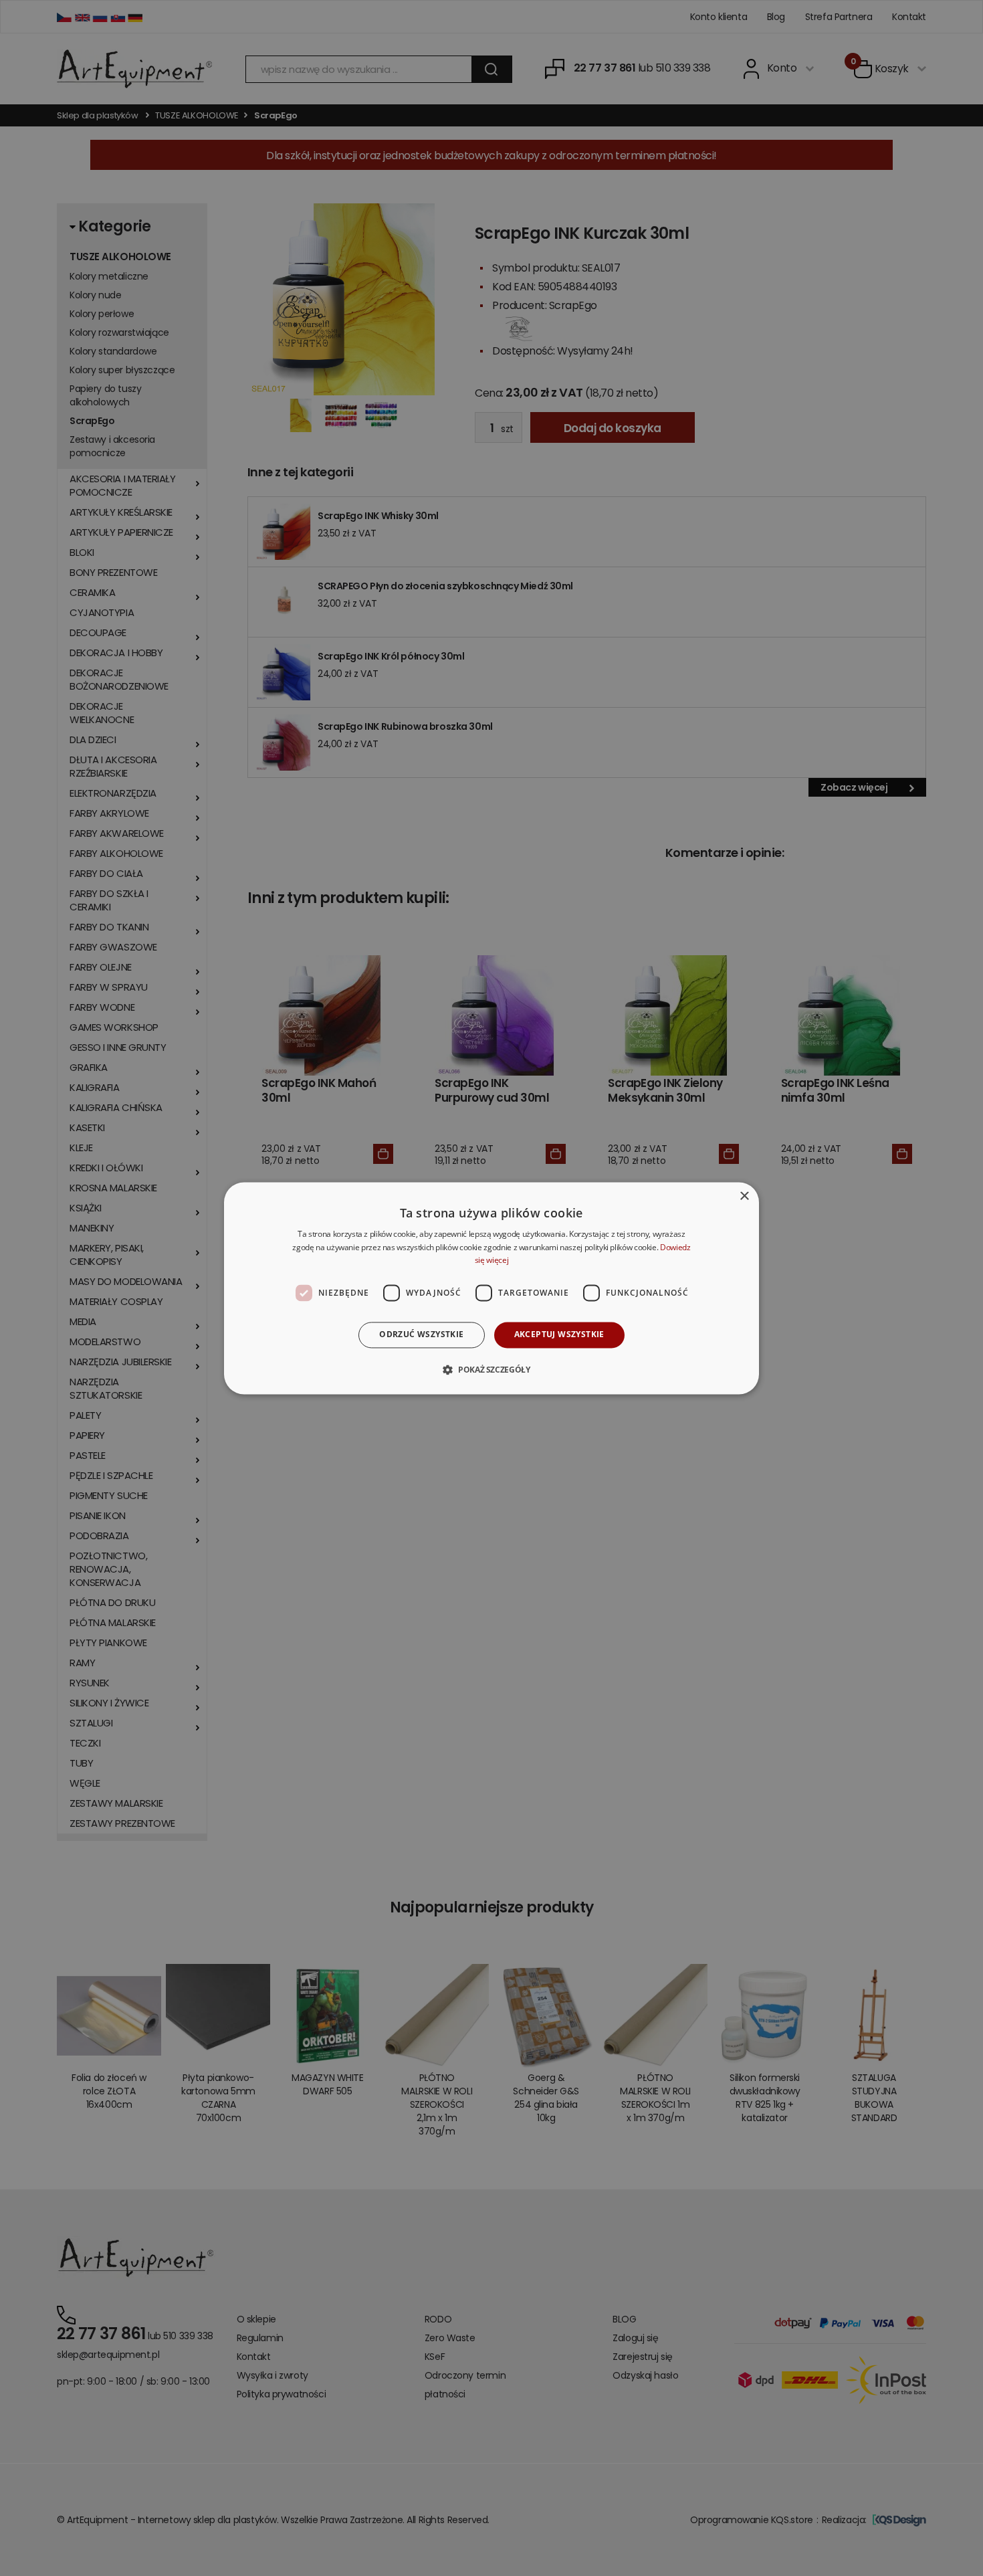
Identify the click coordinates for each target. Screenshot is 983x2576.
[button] (491, 1369)
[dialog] (491, 1288)
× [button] (744, 1196)
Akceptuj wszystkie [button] (559, 1335)
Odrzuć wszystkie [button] (421, 1335)
